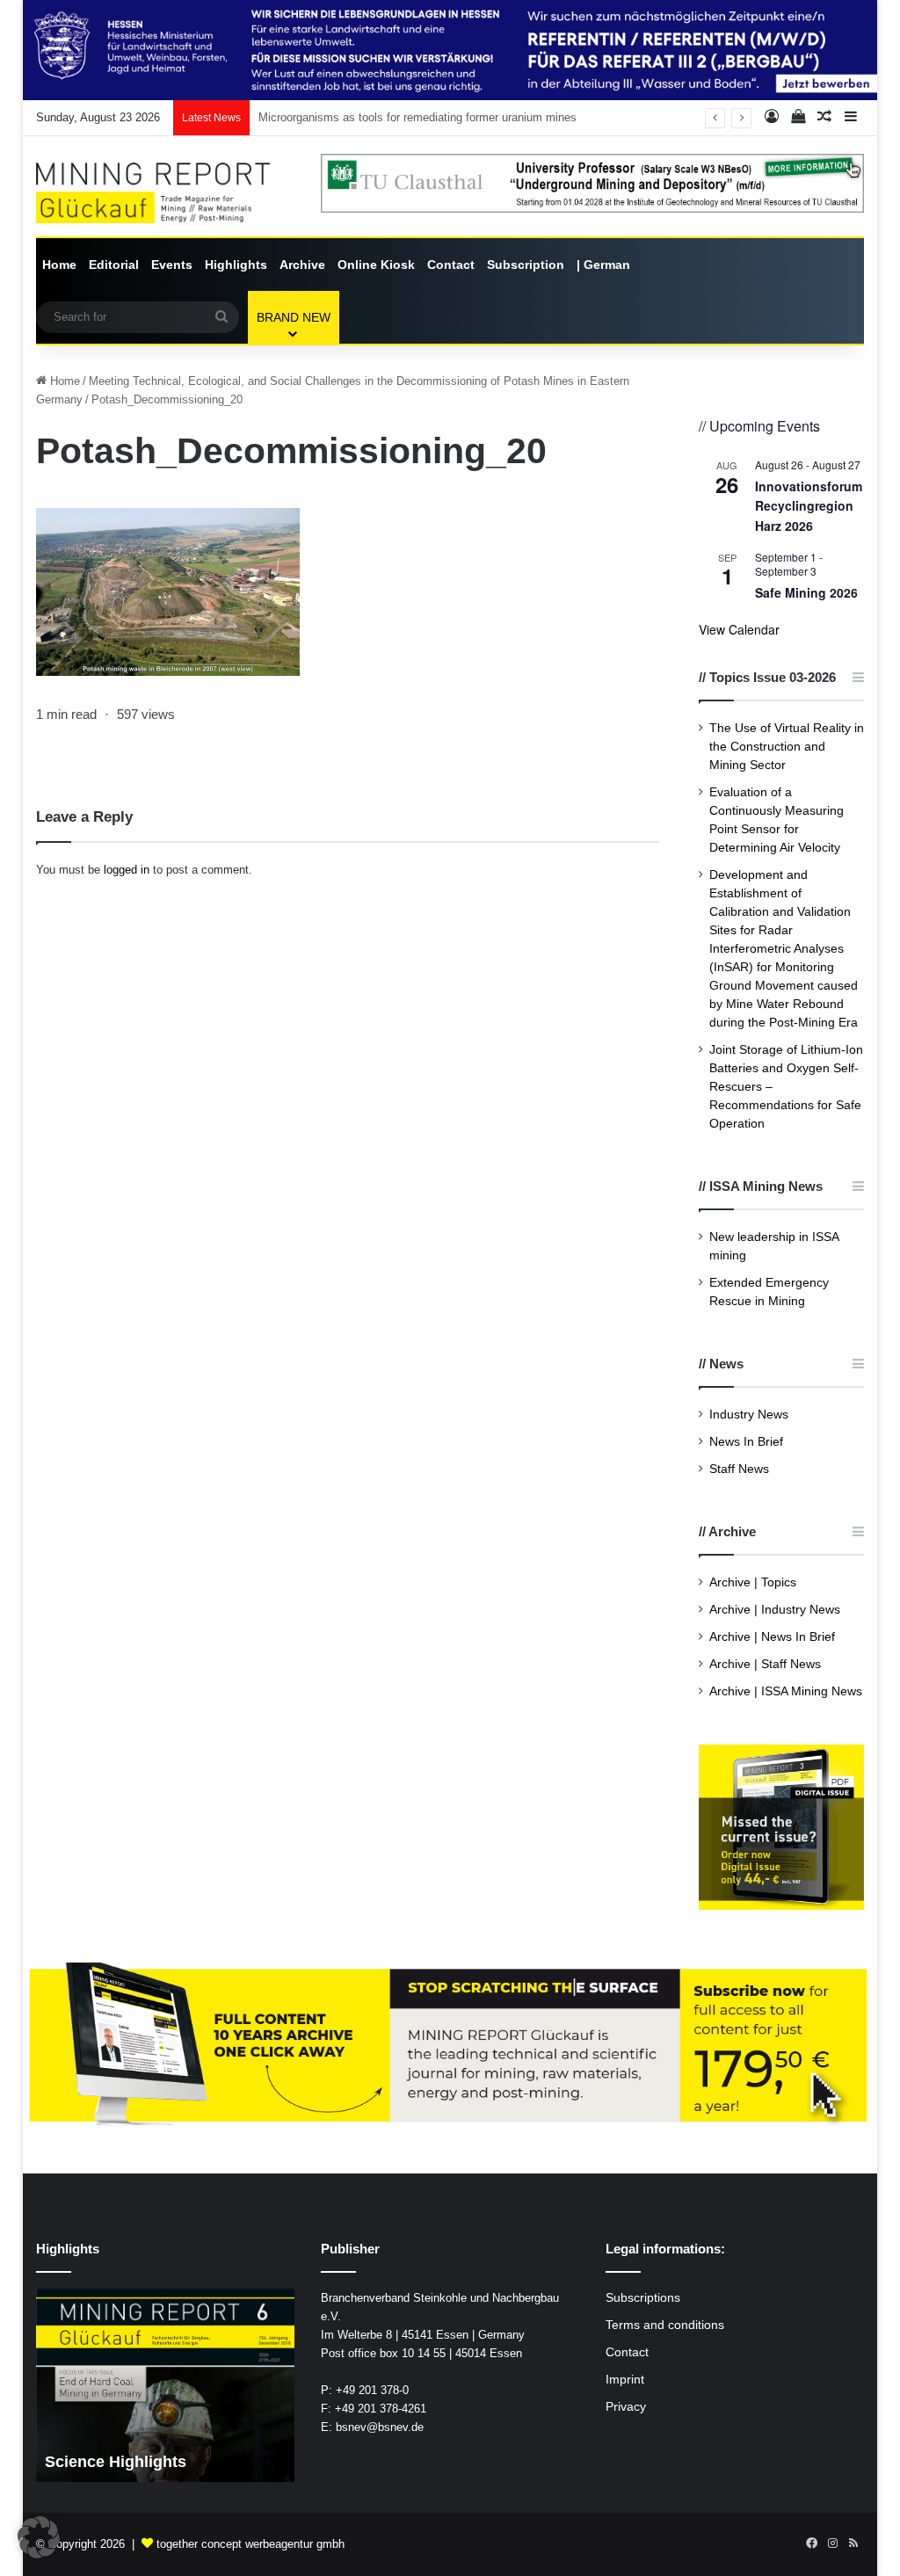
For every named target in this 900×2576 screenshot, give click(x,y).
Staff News (739, 1469)
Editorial (114, 265)
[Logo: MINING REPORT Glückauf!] (165, 193)
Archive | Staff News (765, 1664)
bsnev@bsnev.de (380, 2427)
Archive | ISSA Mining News (786, 1691)
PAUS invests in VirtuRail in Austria (349, 117)
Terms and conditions (665, 2325)
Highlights (236, 265)
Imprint (625, 2380)
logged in (127, 870)
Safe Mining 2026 (806, 592)
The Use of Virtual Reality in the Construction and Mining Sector (787, 747)
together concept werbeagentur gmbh (250, 2544)
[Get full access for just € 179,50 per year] (450, 2046)
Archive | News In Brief (772, 1637)
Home (59, 265)
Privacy (626, 2407)
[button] (39, 2537)
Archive (302, 265)
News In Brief (746, 1442)
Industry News (749, 1415)
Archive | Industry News (775, 1610)
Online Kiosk (376, 265)
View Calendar (739, 629)
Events (172, 265)
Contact (451, 265)
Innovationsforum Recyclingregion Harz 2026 (809, 506)
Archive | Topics (753, 1582)
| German (603, 265)
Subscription (526, 265)
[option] (166, 2385)
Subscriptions (643, 2298)
